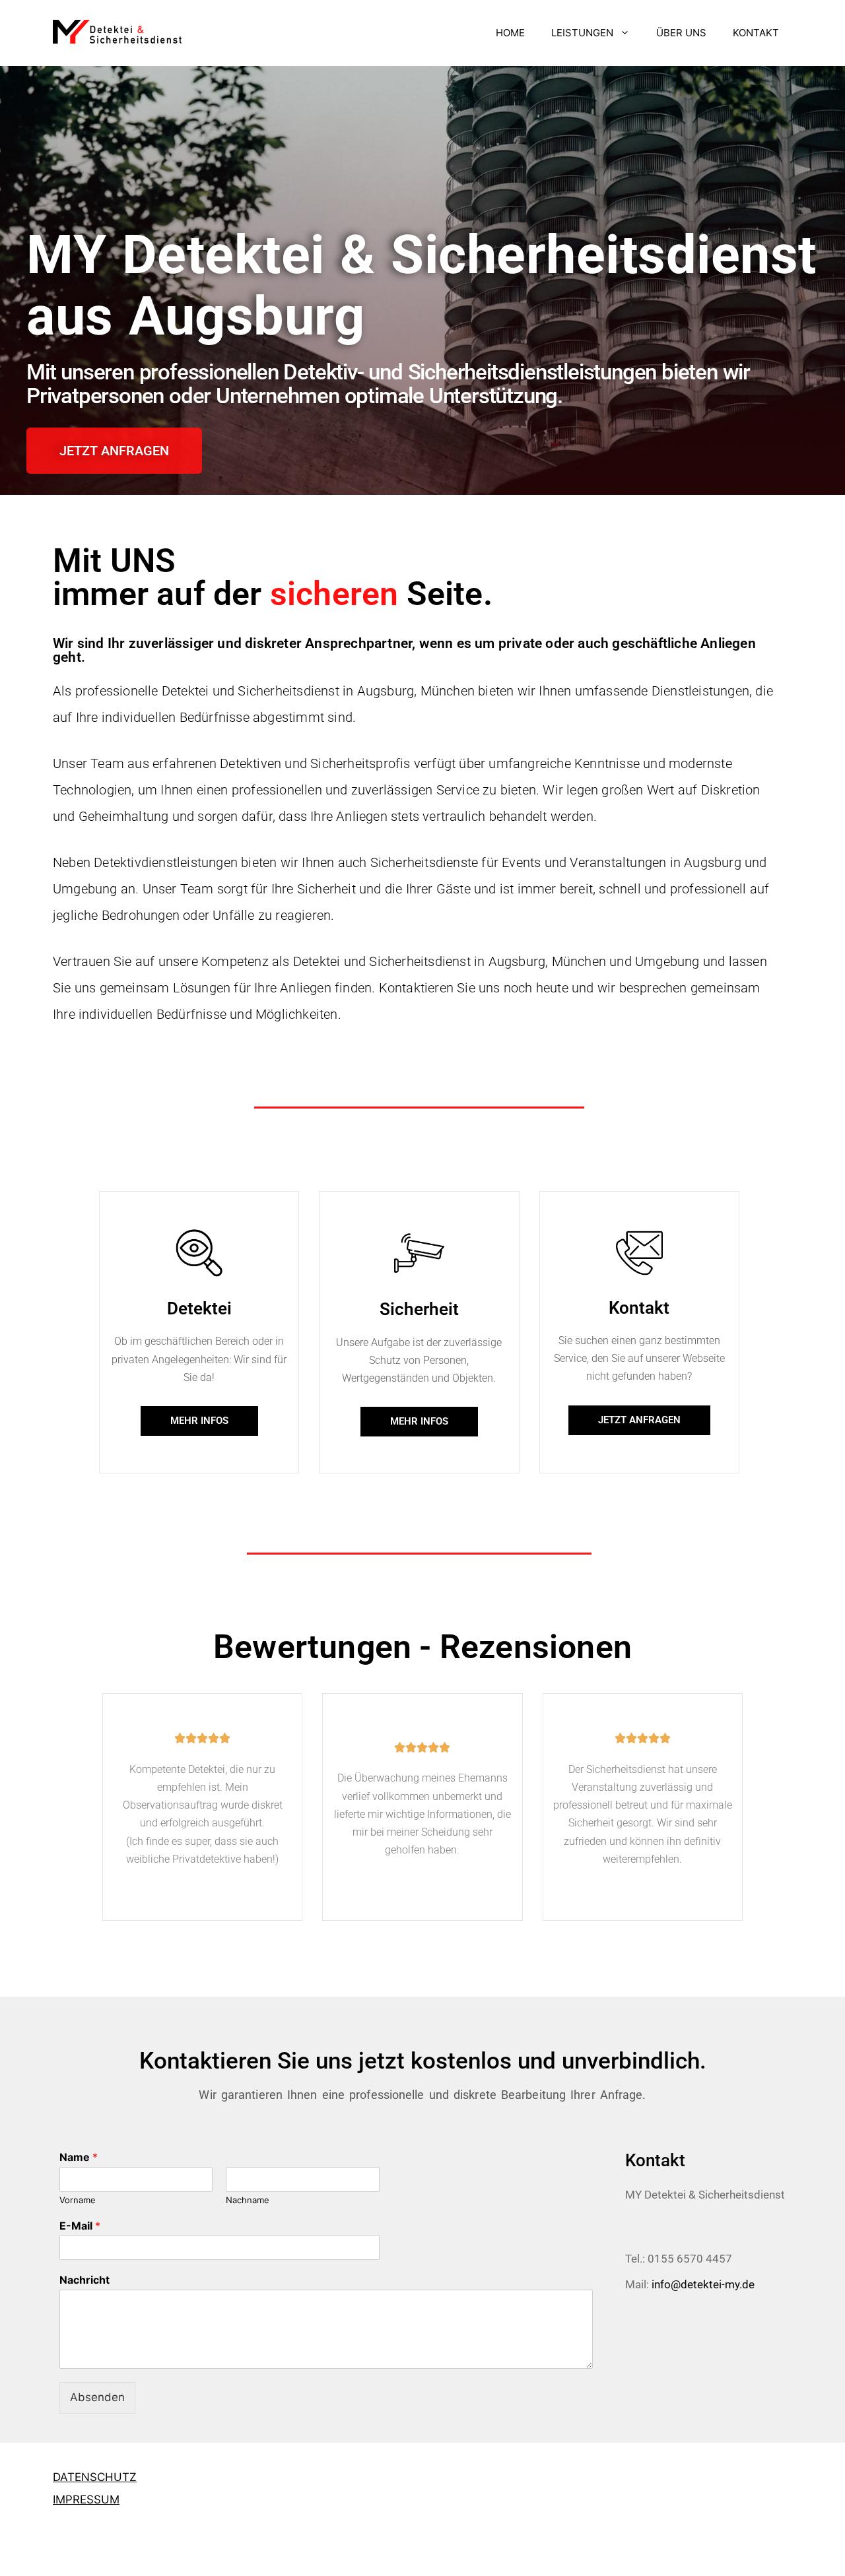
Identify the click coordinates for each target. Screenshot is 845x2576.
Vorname (78, 2200)
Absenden (97, 2397)
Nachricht (84, 2280)
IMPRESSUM (86, 2499)
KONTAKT (756, 33)
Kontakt (639, 1308)
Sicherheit (419, 1309)
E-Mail (80, 2226)
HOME (510, 33)
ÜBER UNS (681, 33)
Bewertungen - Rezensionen (422, 1647)
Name (79, 2157)
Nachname (248, 2200)
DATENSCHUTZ (95, 2477)
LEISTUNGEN (582, 33)
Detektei (199, 1308)
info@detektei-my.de (703, 2284)
